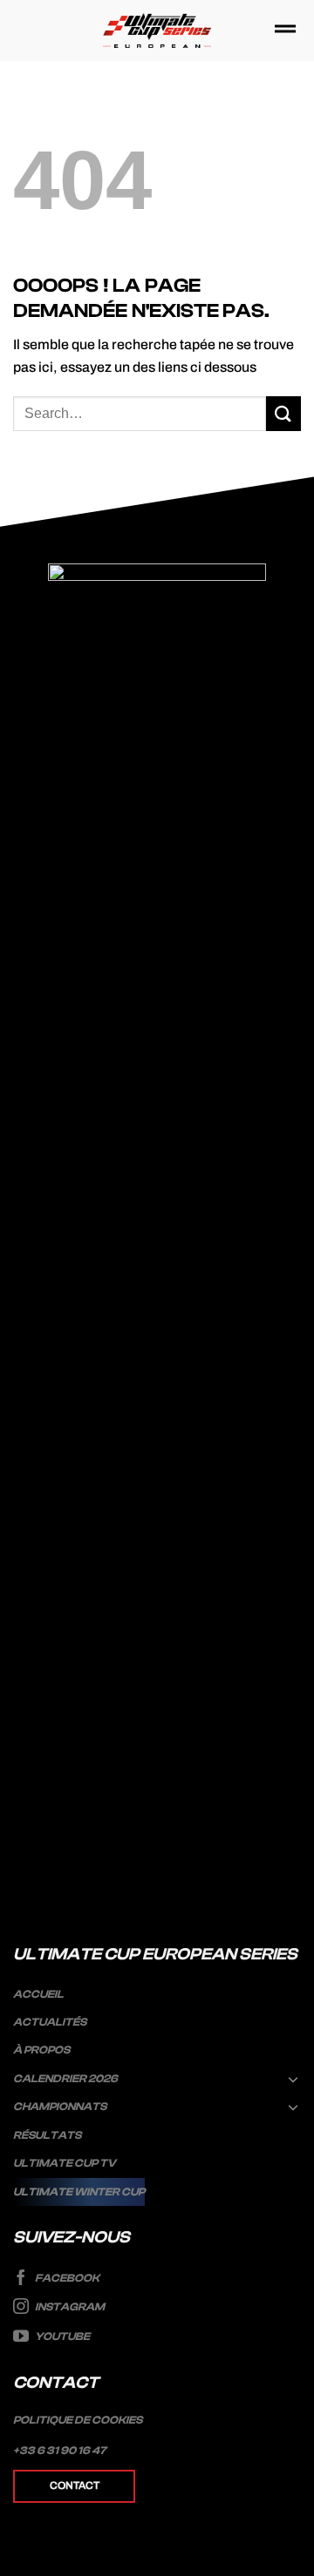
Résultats (47, 2135)
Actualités (50, 2022)
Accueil (38, 1994)
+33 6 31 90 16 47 (60, 2451)
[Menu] (285, 30)
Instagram (69, 2308)
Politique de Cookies (78, 2420)
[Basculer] (294, 2079)
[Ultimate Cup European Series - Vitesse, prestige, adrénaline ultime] (157, 31)
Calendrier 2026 (65, 2079)
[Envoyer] (283, 413)
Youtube (61, 2337)
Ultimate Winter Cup (79, 2192)
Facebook (66, 2278)
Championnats (60, 2107)
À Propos (41, 2050)
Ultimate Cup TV (65, 2163)
